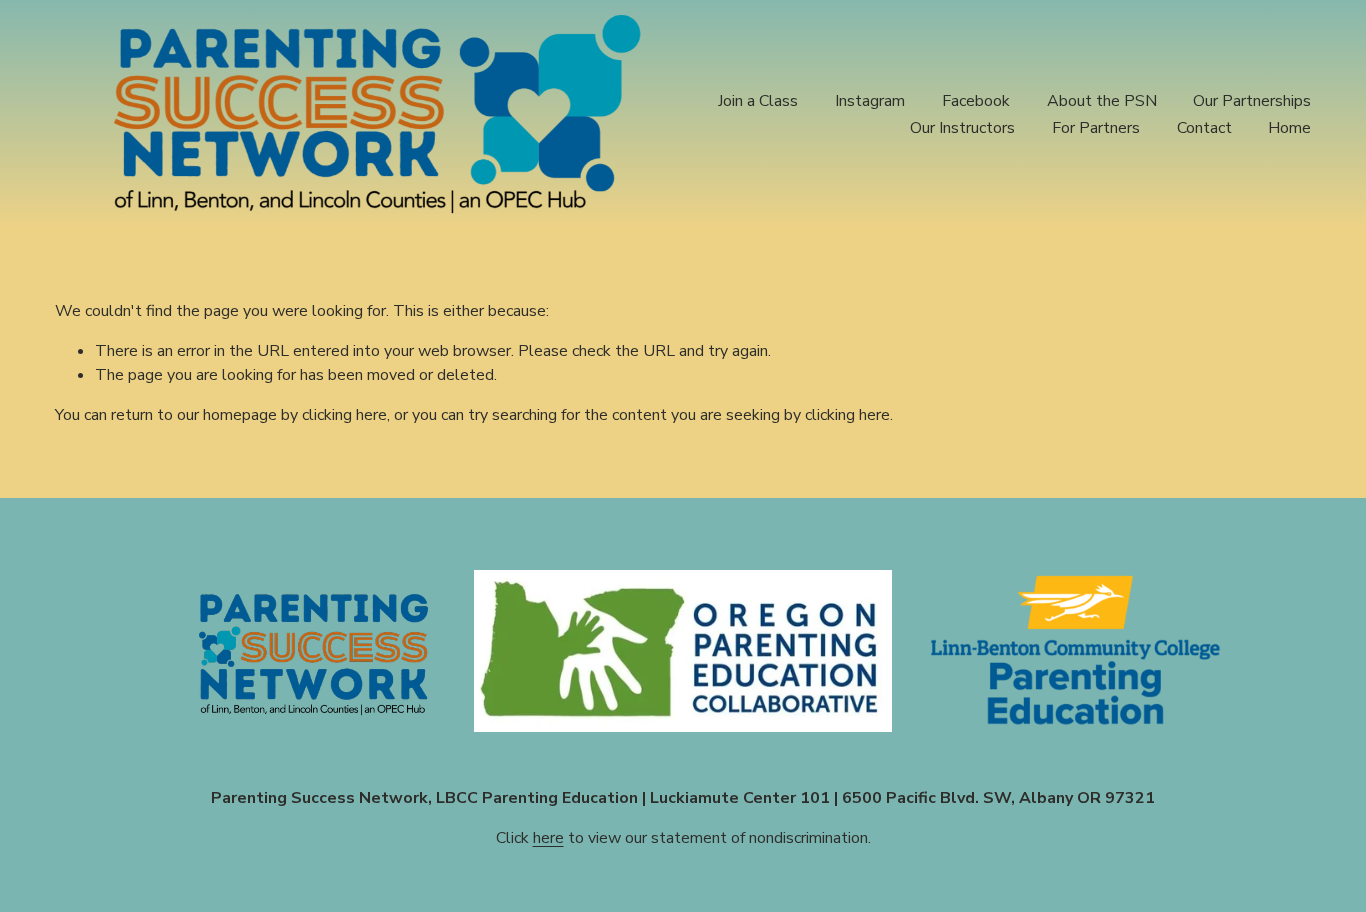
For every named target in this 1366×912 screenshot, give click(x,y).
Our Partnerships (1252, 101)
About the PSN (1102, 101)
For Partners (1096, 128)
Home (1289, 128)
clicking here (344, 415)
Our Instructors (962, 128)
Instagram (870, 101)
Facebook (976, 101)
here (548, 838)
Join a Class (758, 101)
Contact (1204, 128)
